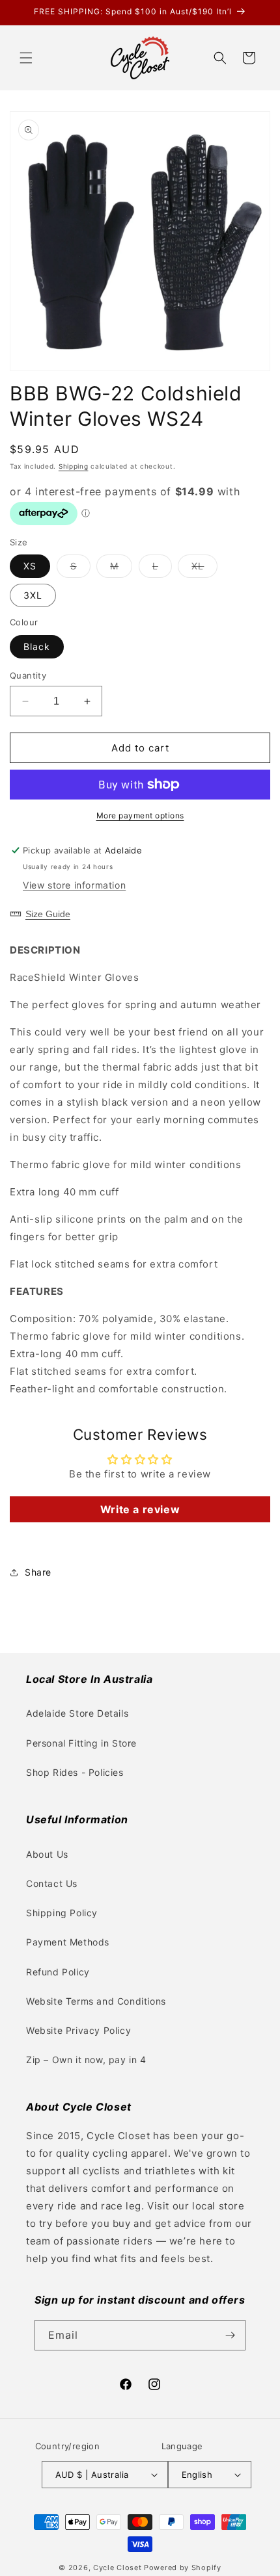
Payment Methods (68, 1942)
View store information (74, 885)
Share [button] (38, 1572)
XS (30, 566)
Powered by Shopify (183, 2568)
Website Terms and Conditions (96, 2001)
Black (37, 646)
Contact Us (52, 1883)
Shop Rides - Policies (75, 1772)
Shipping (74, 466)
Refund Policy (58, 1972)
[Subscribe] (231, 2335)
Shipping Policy (62, 1913)
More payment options (140, 815)
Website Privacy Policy (78, 2030)
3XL (33, 595)
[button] (26, 58)
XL (204, 569)
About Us (47, 1854)
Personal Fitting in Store (81, 1743)
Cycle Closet (117, 2568)
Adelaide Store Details (77, 1713)
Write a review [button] (140, 1509)
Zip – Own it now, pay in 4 (86, 2060)
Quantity (28, 675)
